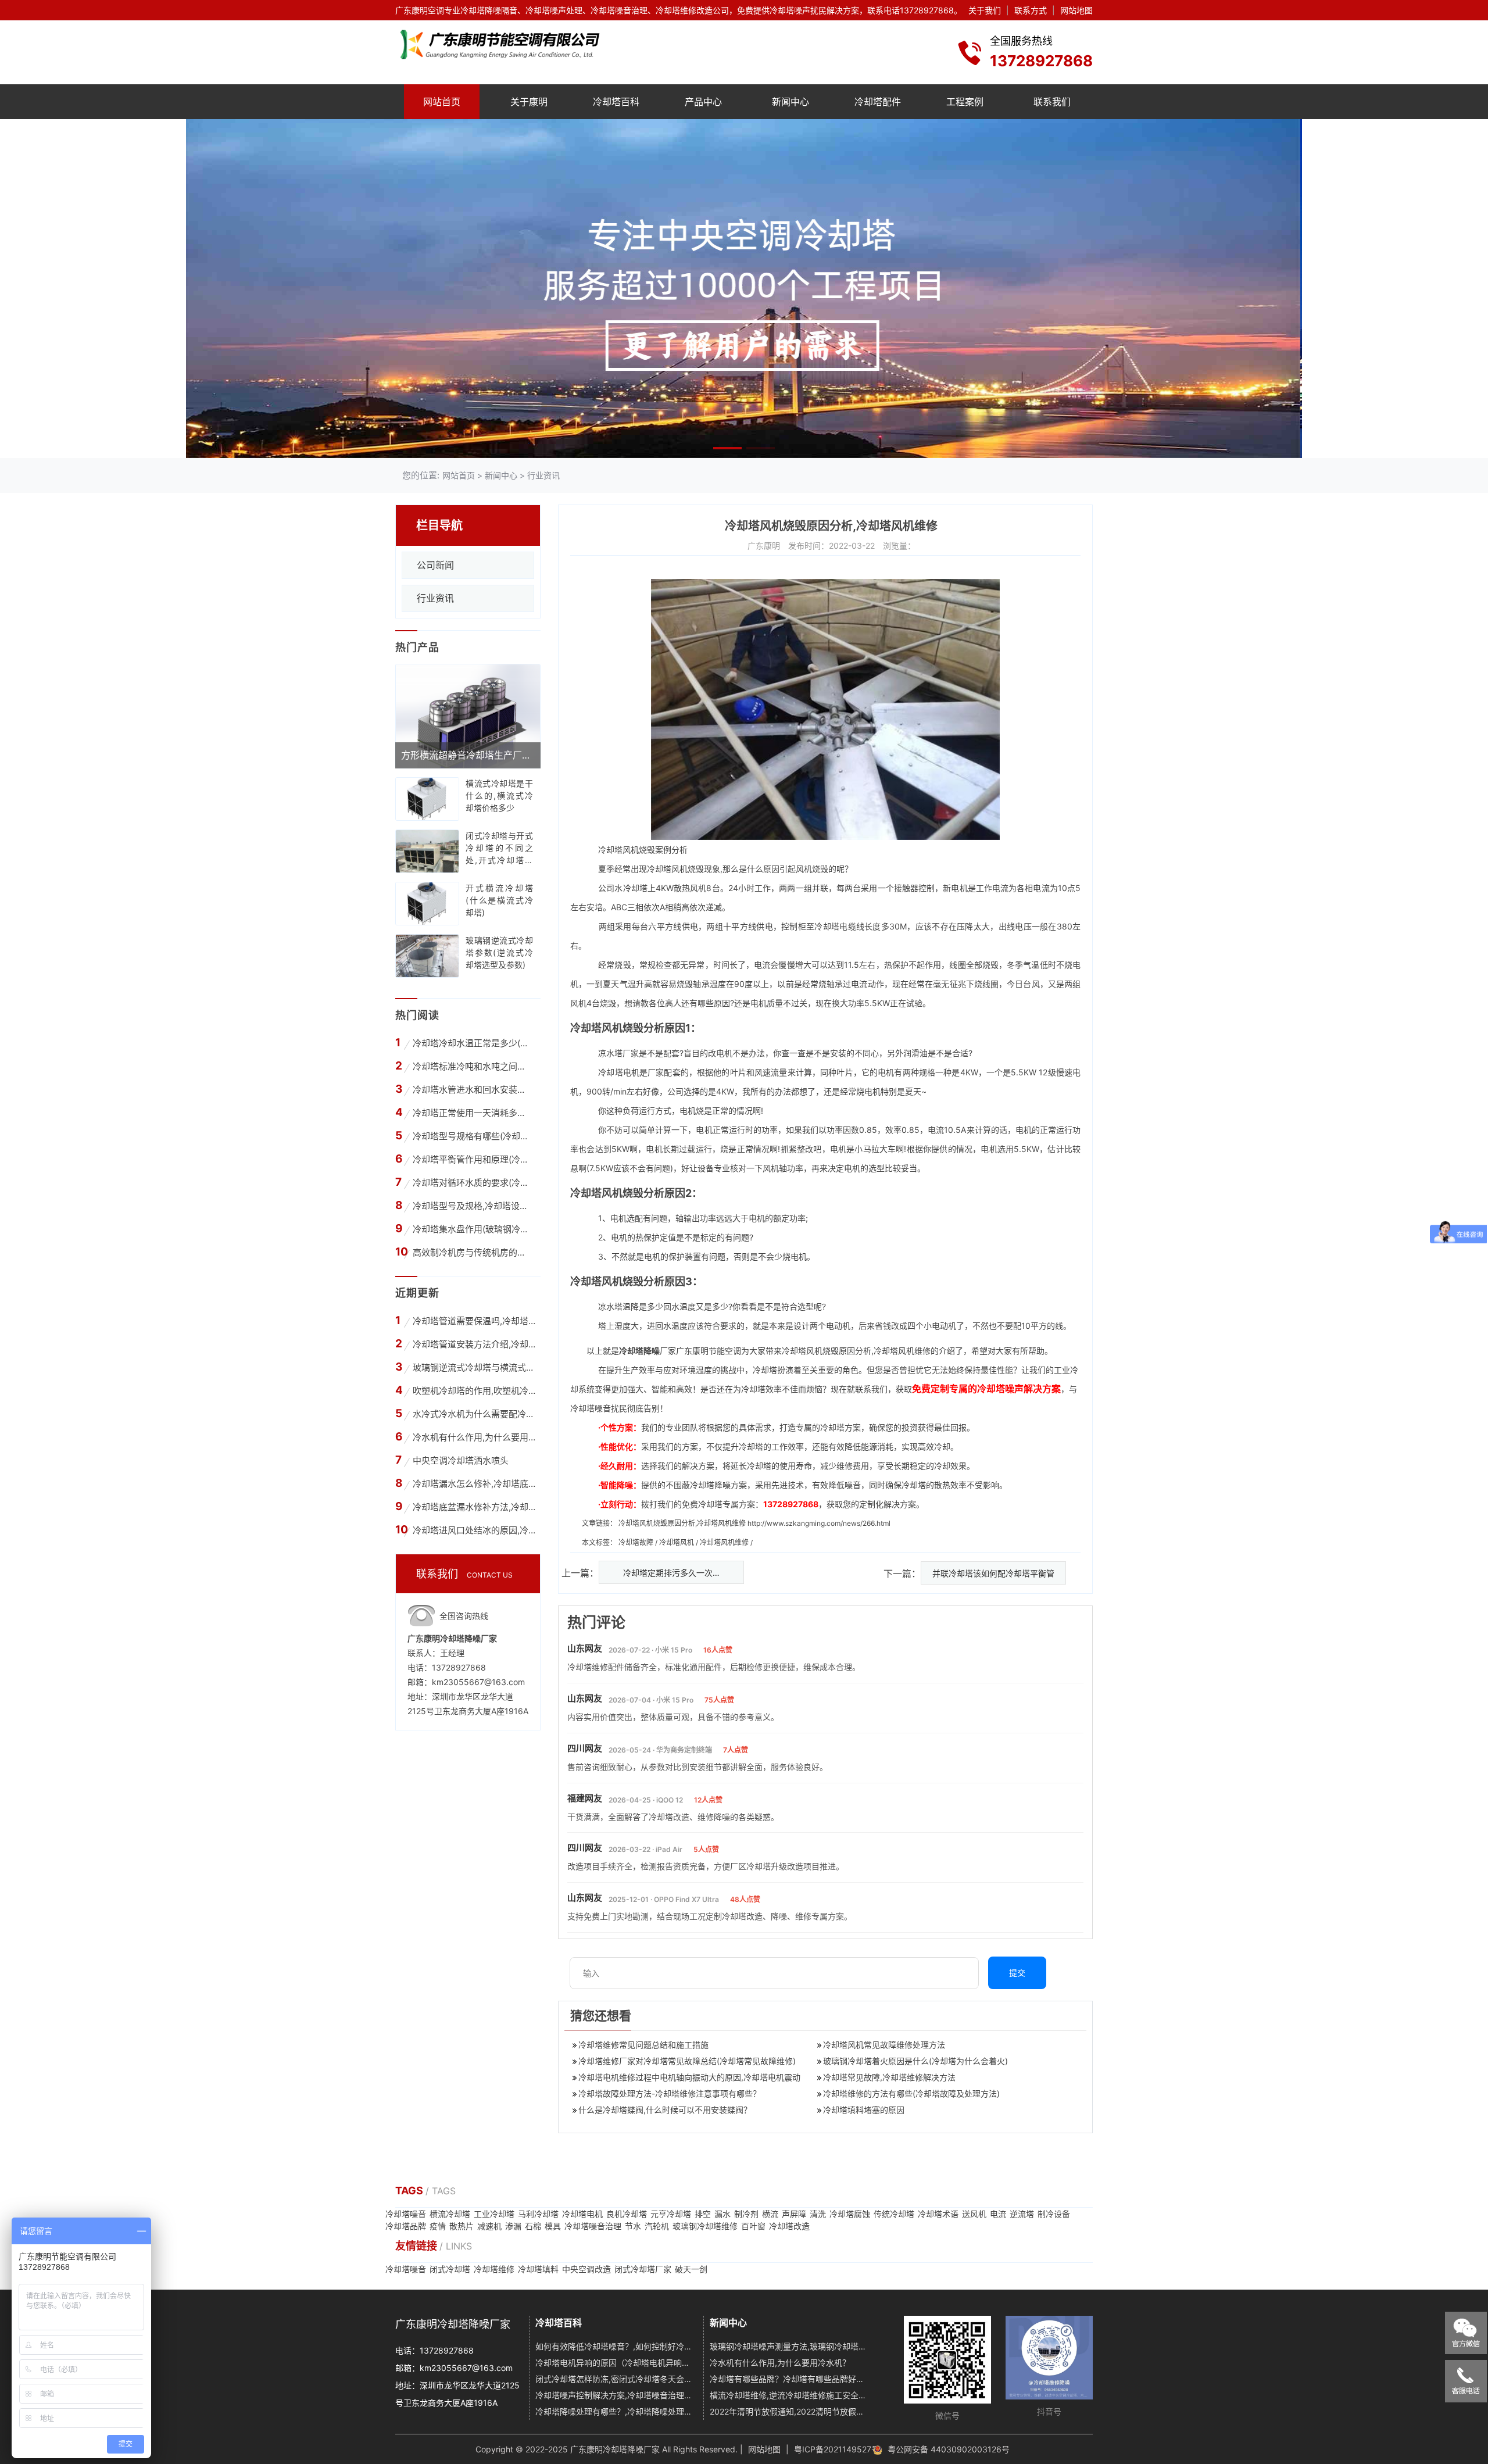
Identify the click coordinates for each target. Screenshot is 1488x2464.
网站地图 (1076, 10)
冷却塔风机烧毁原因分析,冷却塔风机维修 (682, 1523)
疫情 (438, 2226)
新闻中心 (791, 102)
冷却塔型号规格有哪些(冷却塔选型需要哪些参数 (472, 1136)
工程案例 (965, 102)
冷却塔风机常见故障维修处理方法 (884, 2045)
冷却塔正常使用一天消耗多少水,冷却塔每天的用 (472, 1113)
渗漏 (513, 2226)
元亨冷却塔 (671, 2214)
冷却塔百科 (616, 102)
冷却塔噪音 (406, 2214)
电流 (998, 2214)
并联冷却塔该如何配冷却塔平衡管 (993, 1573)
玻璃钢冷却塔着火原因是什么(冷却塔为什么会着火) (915, 2061)
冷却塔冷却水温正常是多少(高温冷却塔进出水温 (472, 1043)
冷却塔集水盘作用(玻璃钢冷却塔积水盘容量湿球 (472, 1229)
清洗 (818, 2214)
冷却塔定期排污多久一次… (671, 1573)
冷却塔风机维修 (725, 1542)
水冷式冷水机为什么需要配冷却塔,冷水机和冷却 (474, 1414)
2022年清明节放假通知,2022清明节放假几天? (790, 2411)
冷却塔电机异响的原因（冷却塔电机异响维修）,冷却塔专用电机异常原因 (615, 2363)
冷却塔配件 (878, 102)
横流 (770, 2214)
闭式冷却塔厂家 (643, 2269)
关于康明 (529, 102)
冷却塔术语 (938, 2214)
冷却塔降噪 (639, 1351)
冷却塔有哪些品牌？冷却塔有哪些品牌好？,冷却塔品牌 (790, 2379)
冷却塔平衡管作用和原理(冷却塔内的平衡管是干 (472, 1159)
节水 (633, 2226)
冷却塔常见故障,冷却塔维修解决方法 (889, 2077)
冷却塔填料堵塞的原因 (864, 2110)
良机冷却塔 (627, 2214)
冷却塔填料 (538, 2269)
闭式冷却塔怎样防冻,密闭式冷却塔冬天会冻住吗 (615, 2379)
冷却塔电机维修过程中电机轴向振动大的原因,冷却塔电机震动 (689, 2077)
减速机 (489, 2226)
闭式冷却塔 (450, 2269)
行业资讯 (543, 475)
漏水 (722, 2214)
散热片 (462, 2226)
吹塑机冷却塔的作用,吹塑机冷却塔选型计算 (474, 1391)
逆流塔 (1022, 2214)
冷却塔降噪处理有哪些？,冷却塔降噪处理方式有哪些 (615, 2411)
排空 (703, 2214)
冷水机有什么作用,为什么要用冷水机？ (474, 1437)
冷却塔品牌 (406, 2226)
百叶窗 (753, 2226)
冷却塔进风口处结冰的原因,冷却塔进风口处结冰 (474, 1530)
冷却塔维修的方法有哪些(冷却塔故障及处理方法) (911, 2093)
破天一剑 (691, 2269)
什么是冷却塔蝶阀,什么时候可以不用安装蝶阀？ (665, 2110)
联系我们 (1052, 102)
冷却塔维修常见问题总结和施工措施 (643, 2045)
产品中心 (703, 102)
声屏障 (794, 2214)
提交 (1017, 1973)
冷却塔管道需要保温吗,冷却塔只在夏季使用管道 (474, 1321)
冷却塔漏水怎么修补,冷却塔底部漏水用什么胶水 (474, 1484)
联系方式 (1031, 10)
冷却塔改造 (789, 2226)
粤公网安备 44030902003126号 (949, 2449)
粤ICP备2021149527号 (837, 2449)
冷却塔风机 (618, 850)
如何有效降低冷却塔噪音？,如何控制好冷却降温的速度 (615, 2346)
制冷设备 (1054, 2214)
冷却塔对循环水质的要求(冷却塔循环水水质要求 (472, 1183)
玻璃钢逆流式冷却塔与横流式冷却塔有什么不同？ (474, 1367)
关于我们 (985, 10)
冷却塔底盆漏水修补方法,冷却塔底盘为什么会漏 (474, 1507)
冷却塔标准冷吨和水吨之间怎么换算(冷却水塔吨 (472, 1066)
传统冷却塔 (894, 2214)
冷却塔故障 (637, 1542)
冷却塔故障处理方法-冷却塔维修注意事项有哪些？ (670, 2093)
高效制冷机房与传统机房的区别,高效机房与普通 (472, 1252)
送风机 (974, 2214)
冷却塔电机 (619, 1072)
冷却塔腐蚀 (850, 2214)
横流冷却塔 (450, 2214)
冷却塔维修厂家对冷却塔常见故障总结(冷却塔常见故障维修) (687, 2061)
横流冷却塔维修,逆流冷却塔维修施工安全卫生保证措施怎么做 (790, 2395)
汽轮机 (657, 2226)
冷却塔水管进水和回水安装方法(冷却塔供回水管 (472, 1090)
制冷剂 (746, 2214)
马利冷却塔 (538, 2214)
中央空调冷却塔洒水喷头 (461, 1460)
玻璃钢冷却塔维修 (705, 2226)
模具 (553, 2226)
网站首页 (442, 102)
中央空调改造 (586, 2269)
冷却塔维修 (494, 2269)
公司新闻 (435, 565)
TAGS (410, 2191)
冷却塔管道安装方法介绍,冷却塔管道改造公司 (474, 1344)
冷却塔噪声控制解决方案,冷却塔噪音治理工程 (615, 2395)
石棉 (533, 2226)
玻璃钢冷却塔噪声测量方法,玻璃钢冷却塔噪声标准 (790, 2346)
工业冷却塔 (494, 2214)
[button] (727, 448)
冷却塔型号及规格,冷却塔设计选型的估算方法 (472, 1206)
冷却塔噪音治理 (593, 2226)
